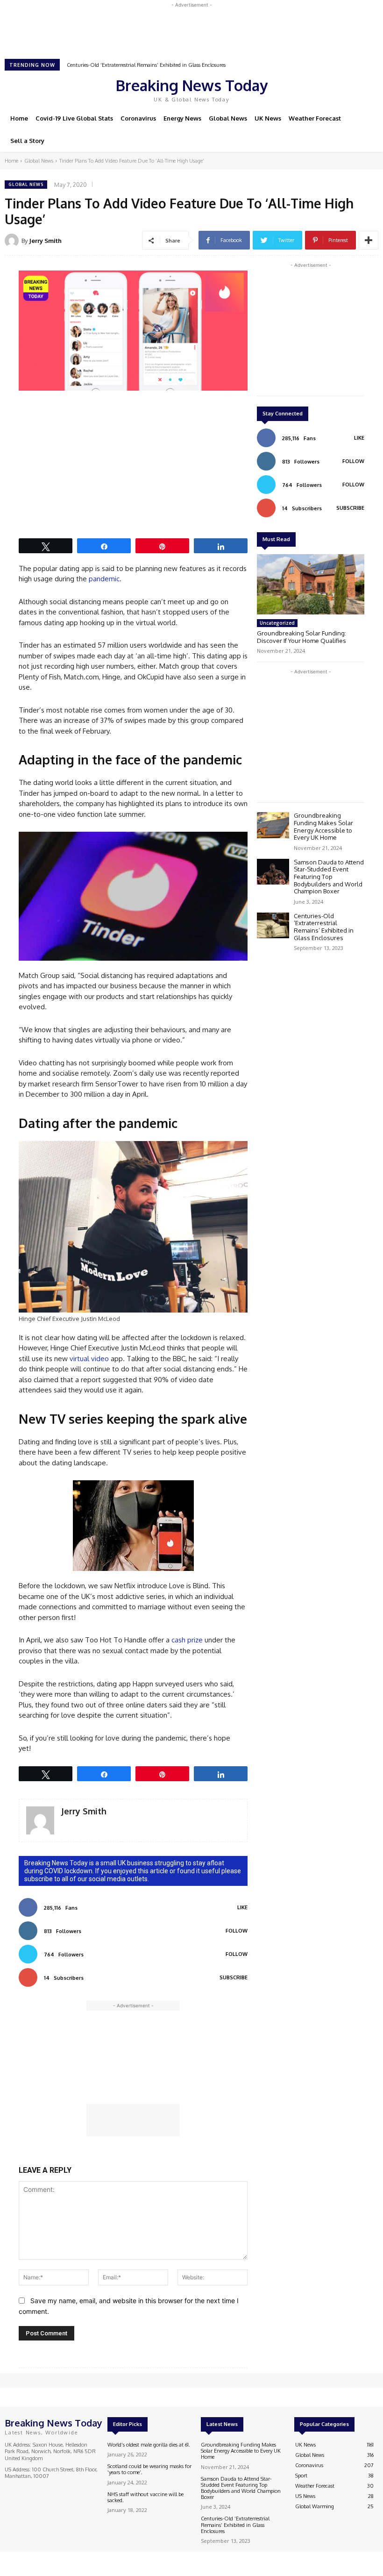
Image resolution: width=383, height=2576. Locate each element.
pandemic (104, 579)
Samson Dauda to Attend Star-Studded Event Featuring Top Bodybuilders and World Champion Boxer (329, 877)
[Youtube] (349, 89)
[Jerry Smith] (13, 241)
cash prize (187, 1640)
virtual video (89, 1359)
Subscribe (234, 1977)
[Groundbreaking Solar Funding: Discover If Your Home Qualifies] (311, 584)
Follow (237, 1931)
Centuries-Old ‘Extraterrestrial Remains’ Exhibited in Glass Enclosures (146, 65)
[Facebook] (310, 89)
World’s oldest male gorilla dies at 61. (149, 2445)
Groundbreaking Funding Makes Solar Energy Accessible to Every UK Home (323, 826)
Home (11, 161)
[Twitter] (336, 89)
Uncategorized (277, 623)
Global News (39, 161)
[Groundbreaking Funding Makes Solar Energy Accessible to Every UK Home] (273, 825)
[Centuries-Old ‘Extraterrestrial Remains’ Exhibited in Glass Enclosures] (273, 925)
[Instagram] (323, 89)
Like (242, 1907)
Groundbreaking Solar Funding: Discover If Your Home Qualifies (301, 637)
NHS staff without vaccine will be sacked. (145, 2497)
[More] (369, 240)
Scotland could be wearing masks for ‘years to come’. (149, 2469)
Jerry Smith (45, 241)
